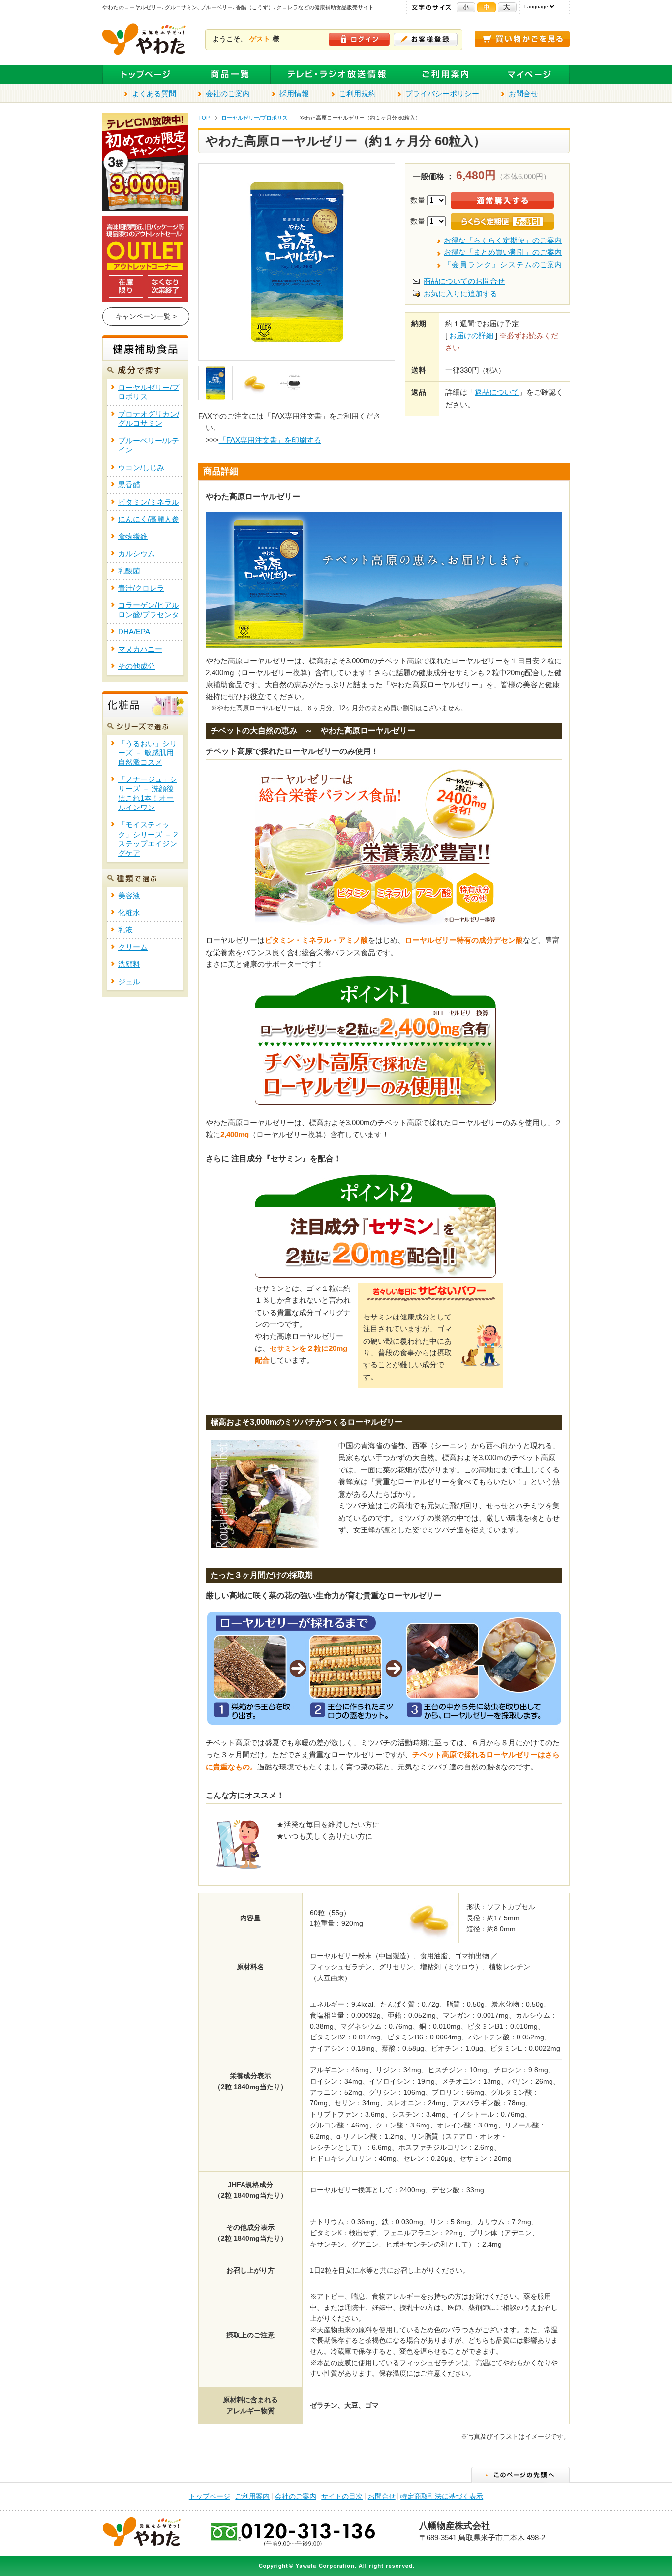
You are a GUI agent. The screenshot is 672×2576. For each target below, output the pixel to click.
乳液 (125, 930)
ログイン (359, 40)
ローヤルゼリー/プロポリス (255, 118)
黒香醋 (129, 485)
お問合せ (523, 94)
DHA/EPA (134, 632)
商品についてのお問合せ (464, 281)
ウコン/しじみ (141, 468)
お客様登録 (426, 40)
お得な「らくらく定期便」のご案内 (503, 240)
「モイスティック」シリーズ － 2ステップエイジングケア (148, 839)
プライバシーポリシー (442, 94)
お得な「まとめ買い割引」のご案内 (503, 252)
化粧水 (129, 913)
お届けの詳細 (471, 336)
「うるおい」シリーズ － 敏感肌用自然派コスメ (148, 753)
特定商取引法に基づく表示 (442, 2497)
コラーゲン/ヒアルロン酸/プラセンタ (149, 610)
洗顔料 (129, 964)
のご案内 (503, 265)
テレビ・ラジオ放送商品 (337, 75)
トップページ (146, 75)
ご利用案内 (446, 75)
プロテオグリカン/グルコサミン (149, 419)
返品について (497, 392)
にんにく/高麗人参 (149, 519)
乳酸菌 (129, 571)
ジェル (129, 982)
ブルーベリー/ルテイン (149, 445)
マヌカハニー (140, 649)
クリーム (133, 947)
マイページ (529, 75)
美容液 (129, 896)
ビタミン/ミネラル (149, 502)
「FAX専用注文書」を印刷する (270, 440)
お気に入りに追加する (460, 294)
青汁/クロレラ (141, 588)
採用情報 (294, 94)
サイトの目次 (342, 2497)
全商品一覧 (230, 75)
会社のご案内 (228, 94)
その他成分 (137, 666)
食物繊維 (133, 537)
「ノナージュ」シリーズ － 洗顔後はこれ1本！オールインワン (148, 794)
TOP (204, 118)
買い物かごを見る (522, 39)
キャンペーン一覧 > (146, 316)
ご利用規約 (357, 94)
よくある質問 (154, 94)
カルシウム (137, 554)
